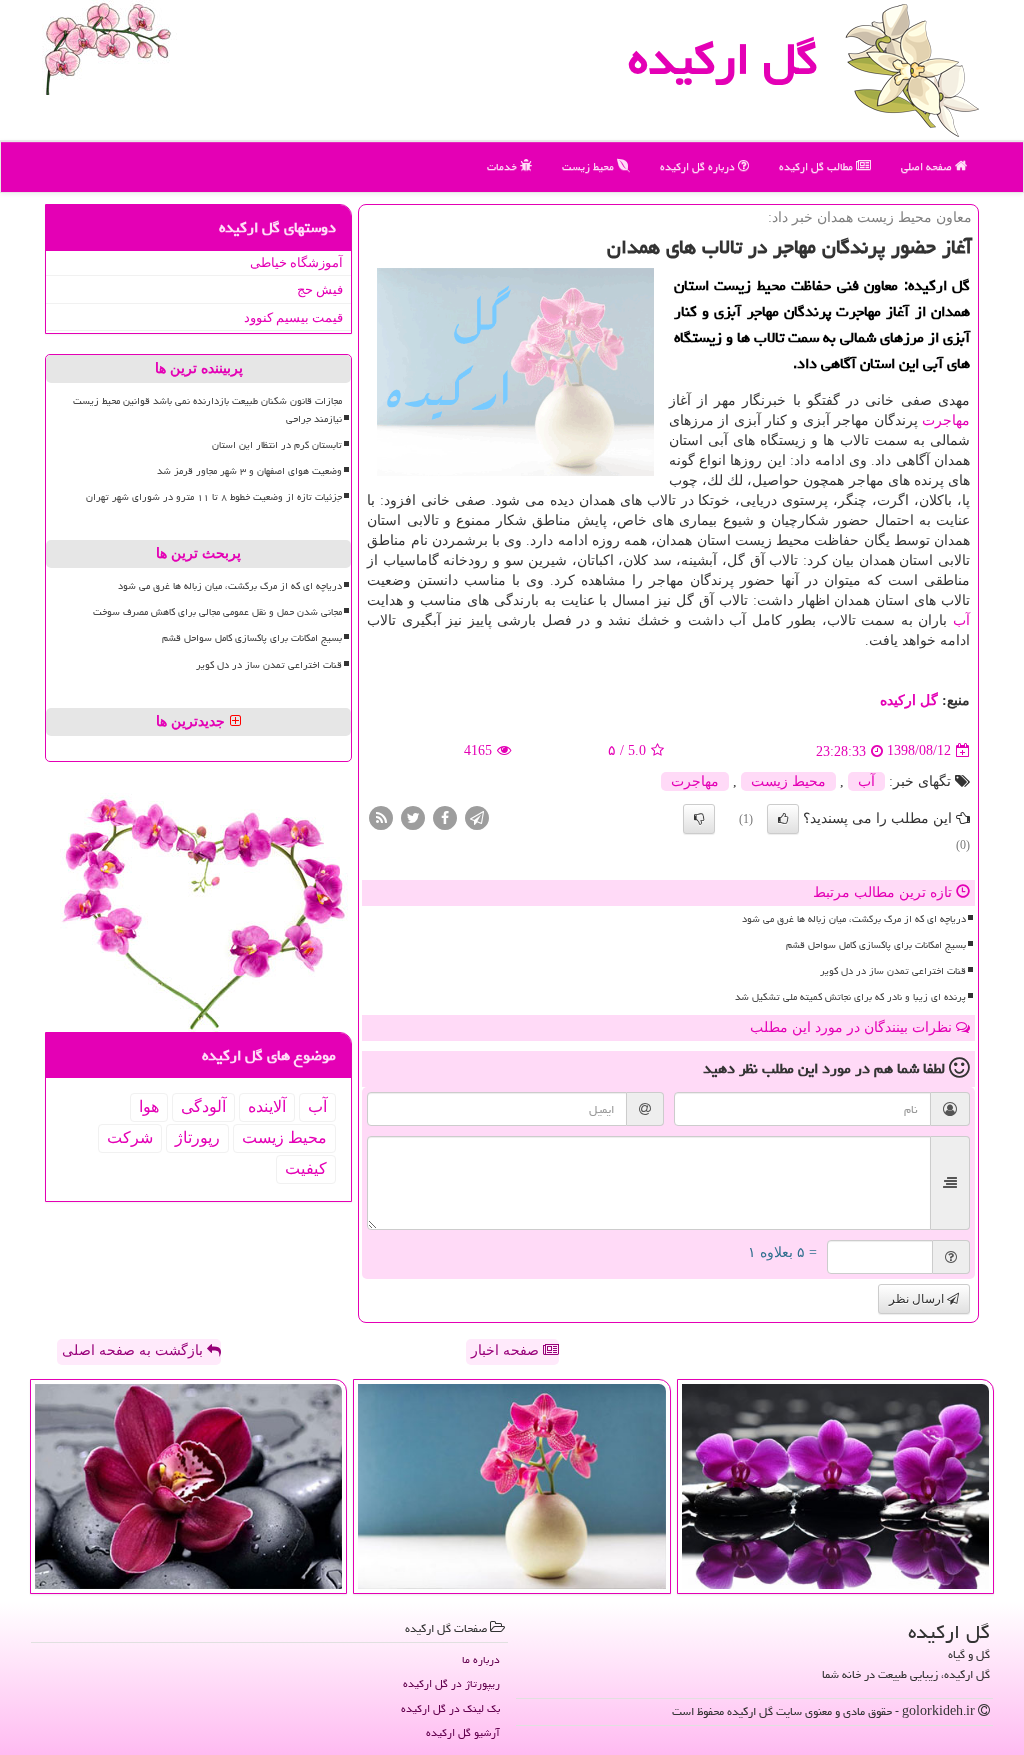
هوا (149, 1106)
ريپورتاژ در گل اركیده (451, 1683)
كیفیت (306, 1168)
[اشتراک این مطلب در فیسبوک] (445, 816)
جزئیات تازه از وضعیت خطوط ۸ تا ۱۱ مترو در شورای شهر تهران (214, 497)
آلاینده (267, 1106)
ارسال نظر (918, 1299)
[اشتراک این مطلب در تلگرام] (477, 816)
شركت (130, 1137)
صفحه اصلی (928, 166)
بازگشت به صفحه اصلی (134, 1350)
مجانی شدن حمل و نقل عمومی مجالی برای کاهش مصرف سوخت (217, 612)
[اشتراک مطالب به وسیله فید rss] (381, 816)
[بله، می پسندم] (783, 819)
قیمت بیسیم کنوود (293, 317)
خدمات (503, 166)
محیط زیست (589, 166)
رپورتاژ (197, 1137)
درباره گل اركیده (699, 166)
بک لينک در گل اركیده (450, 1708)
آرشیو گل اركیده (463, 1732)
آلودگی (203, 1106)
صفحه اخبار (507, 1350)
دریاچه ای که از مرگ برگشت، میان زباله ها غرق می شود (854, 919)
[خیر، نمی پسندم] (699, 819)
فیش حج (320, 289)
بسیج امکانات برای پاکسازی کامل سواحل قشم (876, 945)
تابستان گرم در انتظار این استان (277, 445)
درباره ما (481, 1659)
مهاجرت (946, 420)
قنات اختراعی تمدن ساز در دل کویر (893, 971)
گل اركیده (723, 59)
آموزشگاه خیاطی (296, 262)
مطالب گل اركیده (817, 166)
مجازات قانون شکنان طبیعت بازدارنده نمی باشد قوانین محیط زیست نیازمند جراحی (207, 409)
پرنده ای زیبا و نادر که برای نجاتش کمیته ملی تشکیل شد (850, 997)
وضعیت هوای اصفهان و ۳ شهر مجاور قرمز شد (249, 471)
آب (961, 620)
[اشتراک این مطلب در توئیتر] (413, 816)
